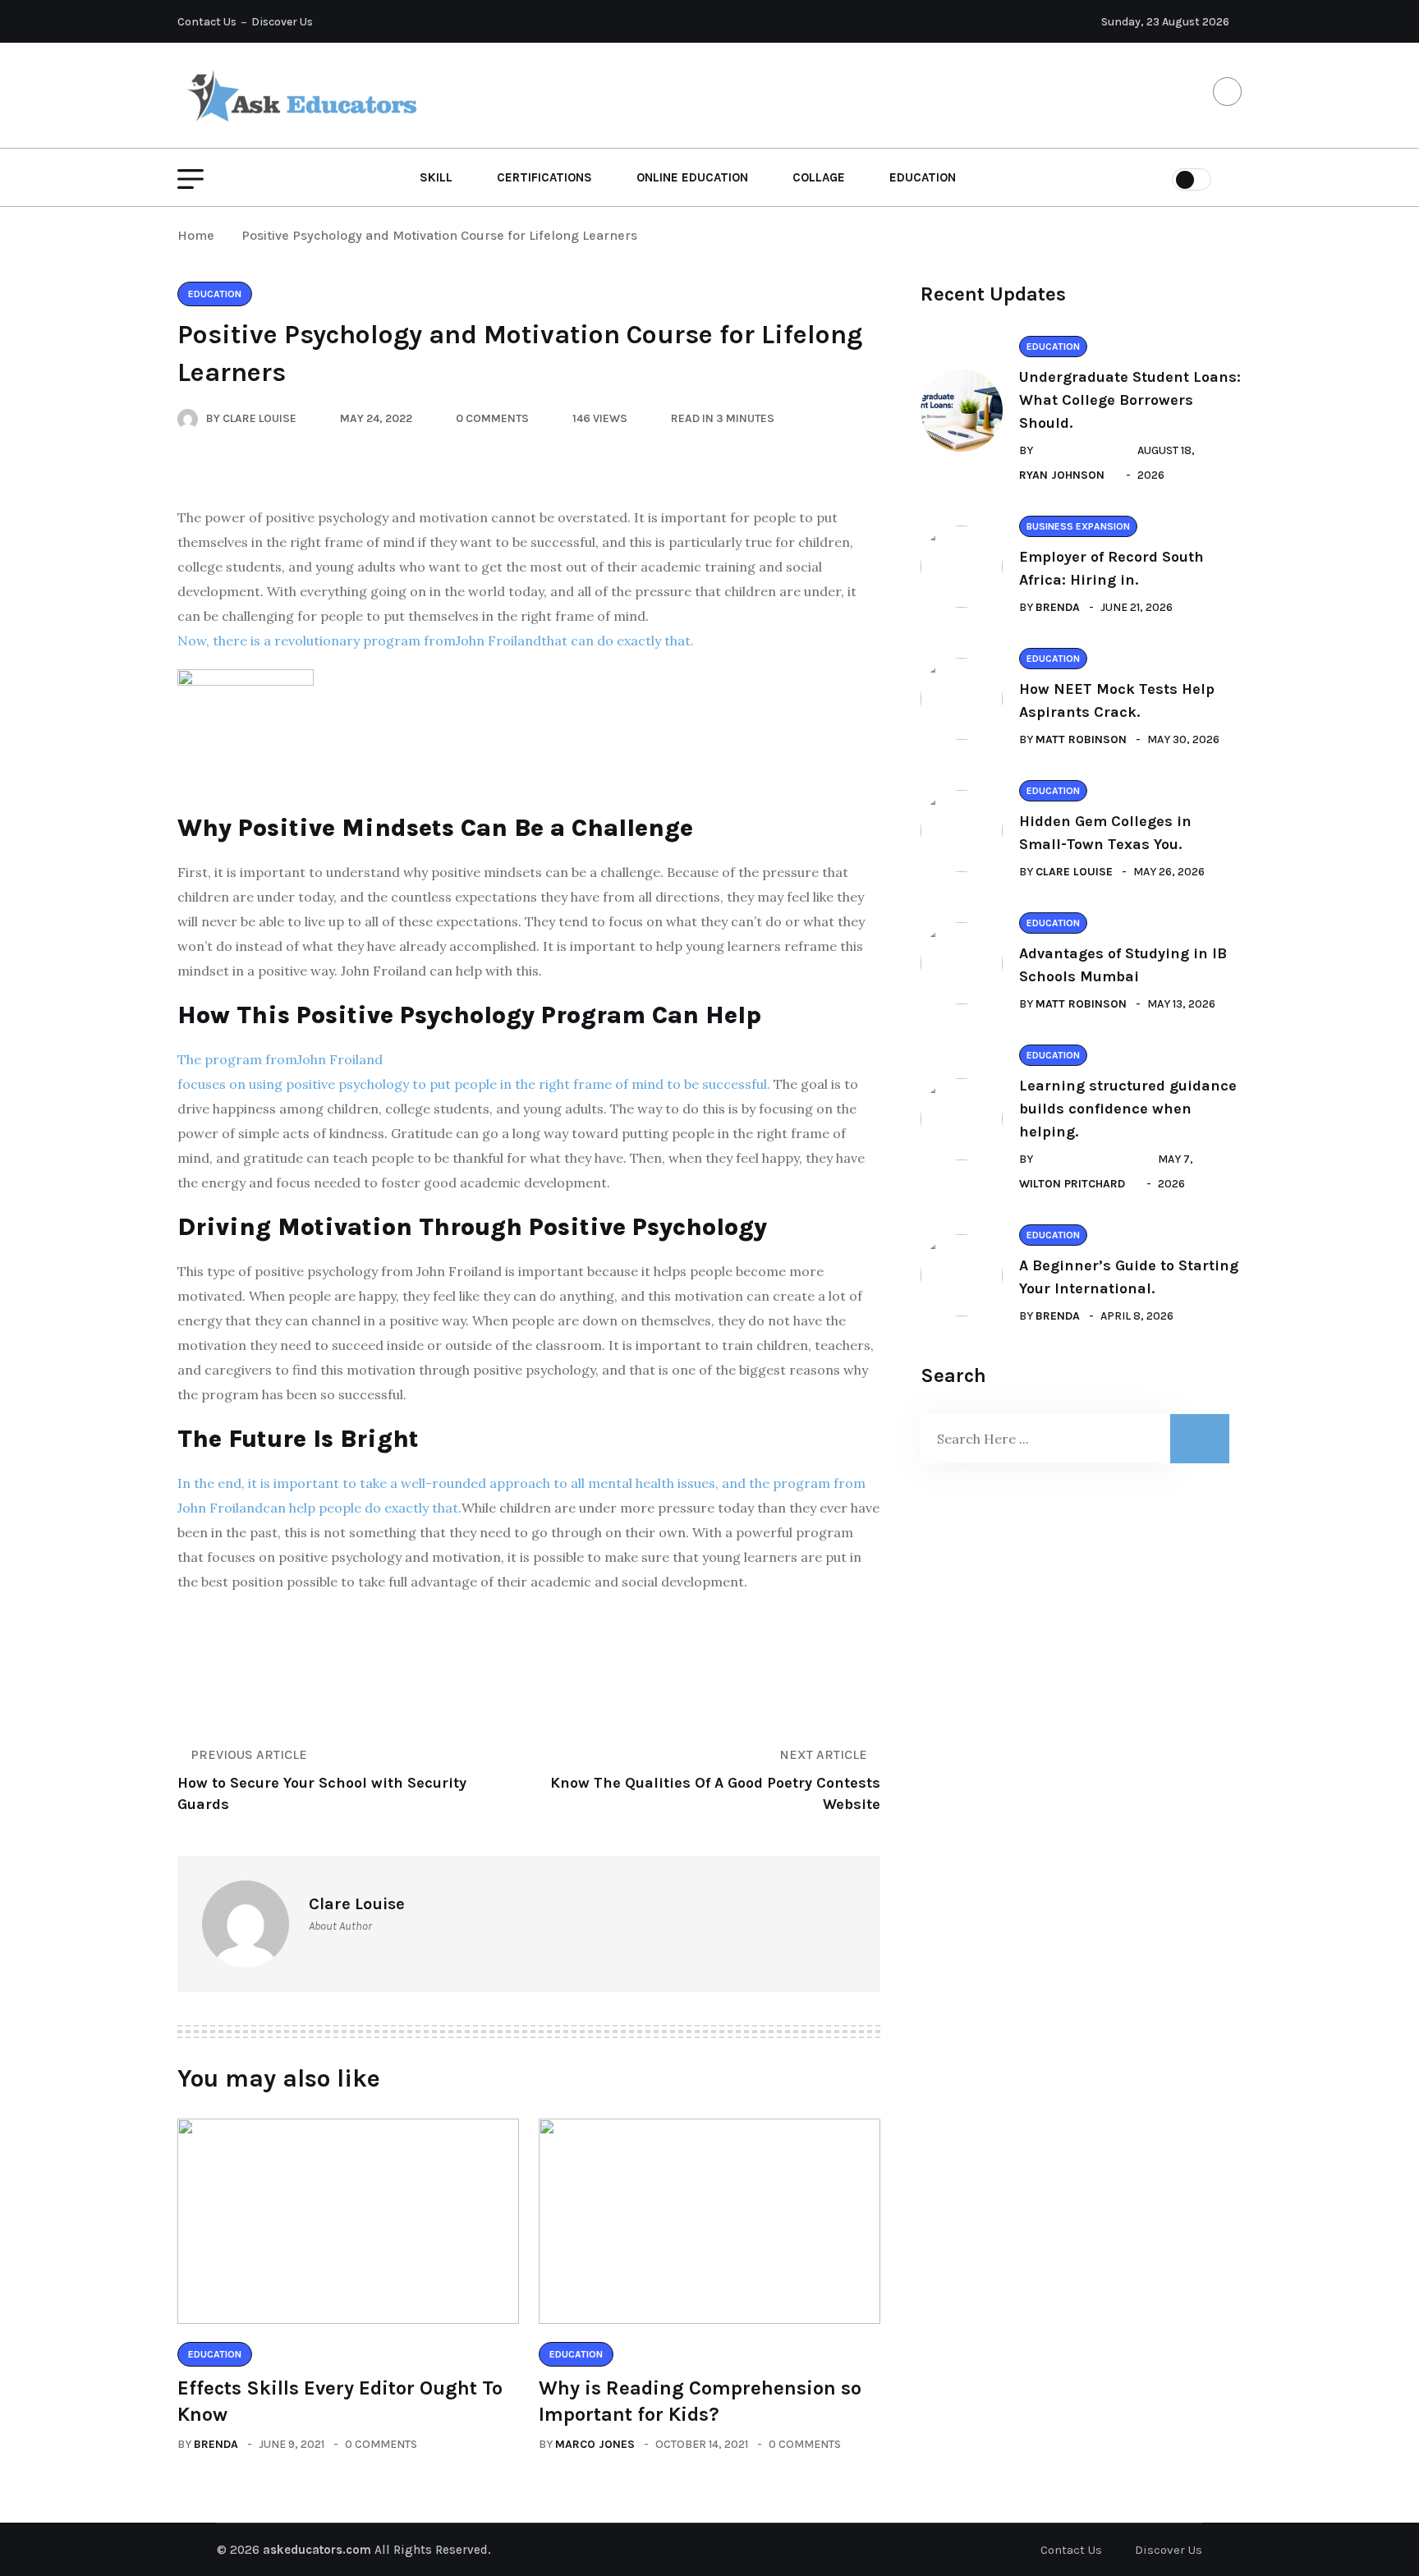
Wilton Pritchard (1072, 1184)
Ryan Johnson (1062, 475)
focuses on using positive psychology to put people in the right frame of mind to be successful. (474, 1084)
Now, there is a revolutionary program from (317, 641)
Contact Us (207, 22)
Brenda (216, 2444)
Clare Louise (1074, 872)
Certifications (544, 177)
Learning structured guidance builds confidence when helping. (1128, 1109)
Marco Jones (595, 2444)
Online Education (692, 177)
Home (199, 235)
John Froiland (498, 641)
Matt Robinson (1081, 739)
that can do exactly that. (618, 641)
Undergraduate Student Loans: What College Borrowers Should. (1130, 400)
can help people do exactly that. (362, 1508)
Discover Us (282, 22)
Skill (436, 177)
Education (923, 177)
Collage (819, 177)
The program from (237, 1059)
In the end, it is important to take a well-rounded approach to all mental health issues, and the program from (521, 1483)
